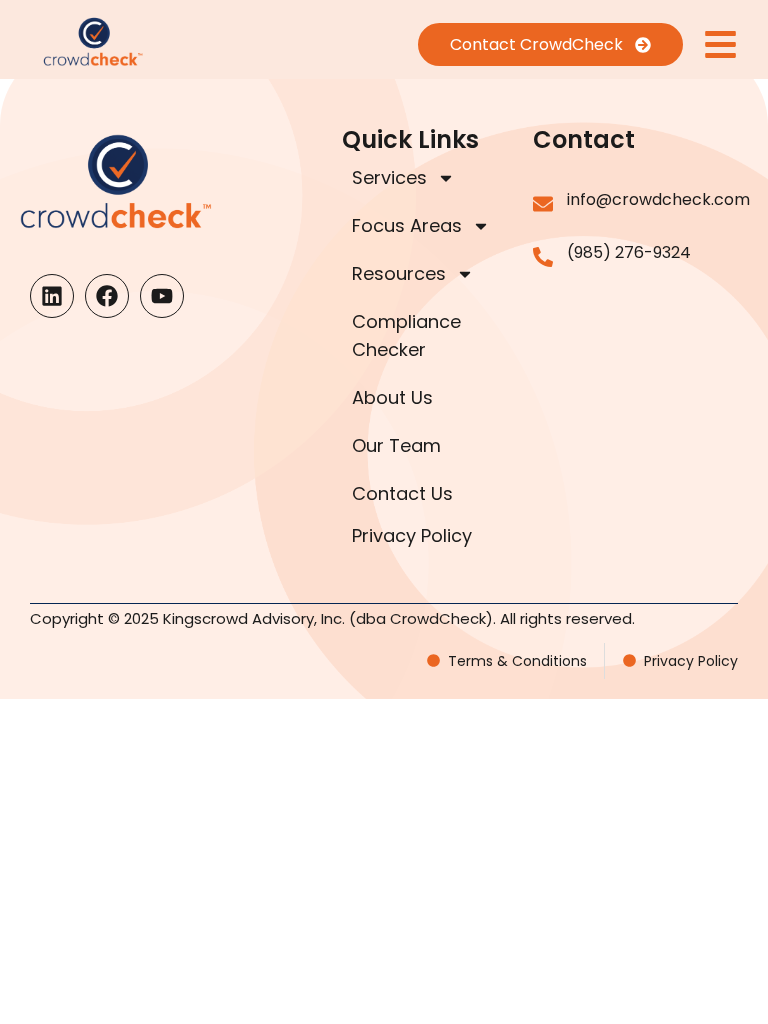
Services (389, 177)
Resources (399, 273)
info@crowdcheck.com (658, 199)
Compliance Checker (406, 335)
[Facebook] (107, 296)
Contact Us (402, 493)
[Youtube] (162, 296)
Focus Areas (407, 225)
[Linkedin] (52, 296)
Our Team (396, 445)
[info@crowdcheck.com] (543, 204)
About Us (392, 397)
